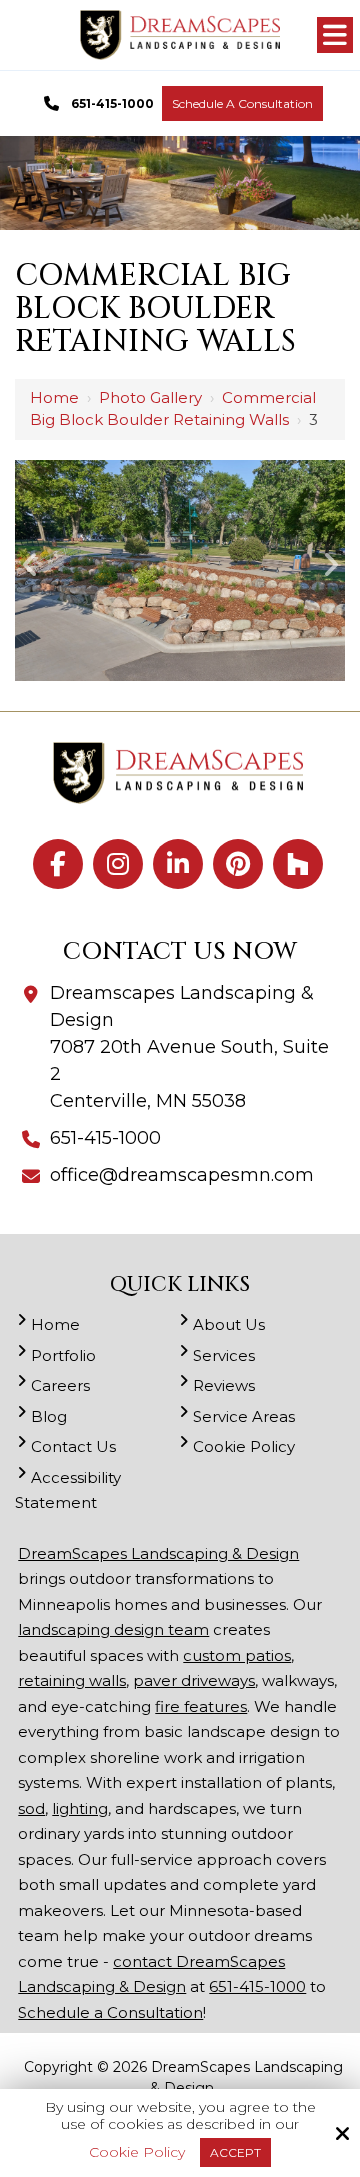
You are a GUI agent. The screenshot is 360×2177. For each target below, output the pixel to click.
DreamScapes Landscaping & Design (158, 1553)
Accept (235, 2152)
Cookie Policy (137, 2152)
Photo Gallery (150, 397)
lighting (80, 1808)
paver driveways (194, 1680)
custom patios (237, 1655)
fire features (201, 1706)
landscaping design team (113, 1629)
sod (31, 1808)
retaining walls (72, 1680)
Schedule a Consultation (242, 103)
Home (54, 397)
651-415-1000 (112, 103)
